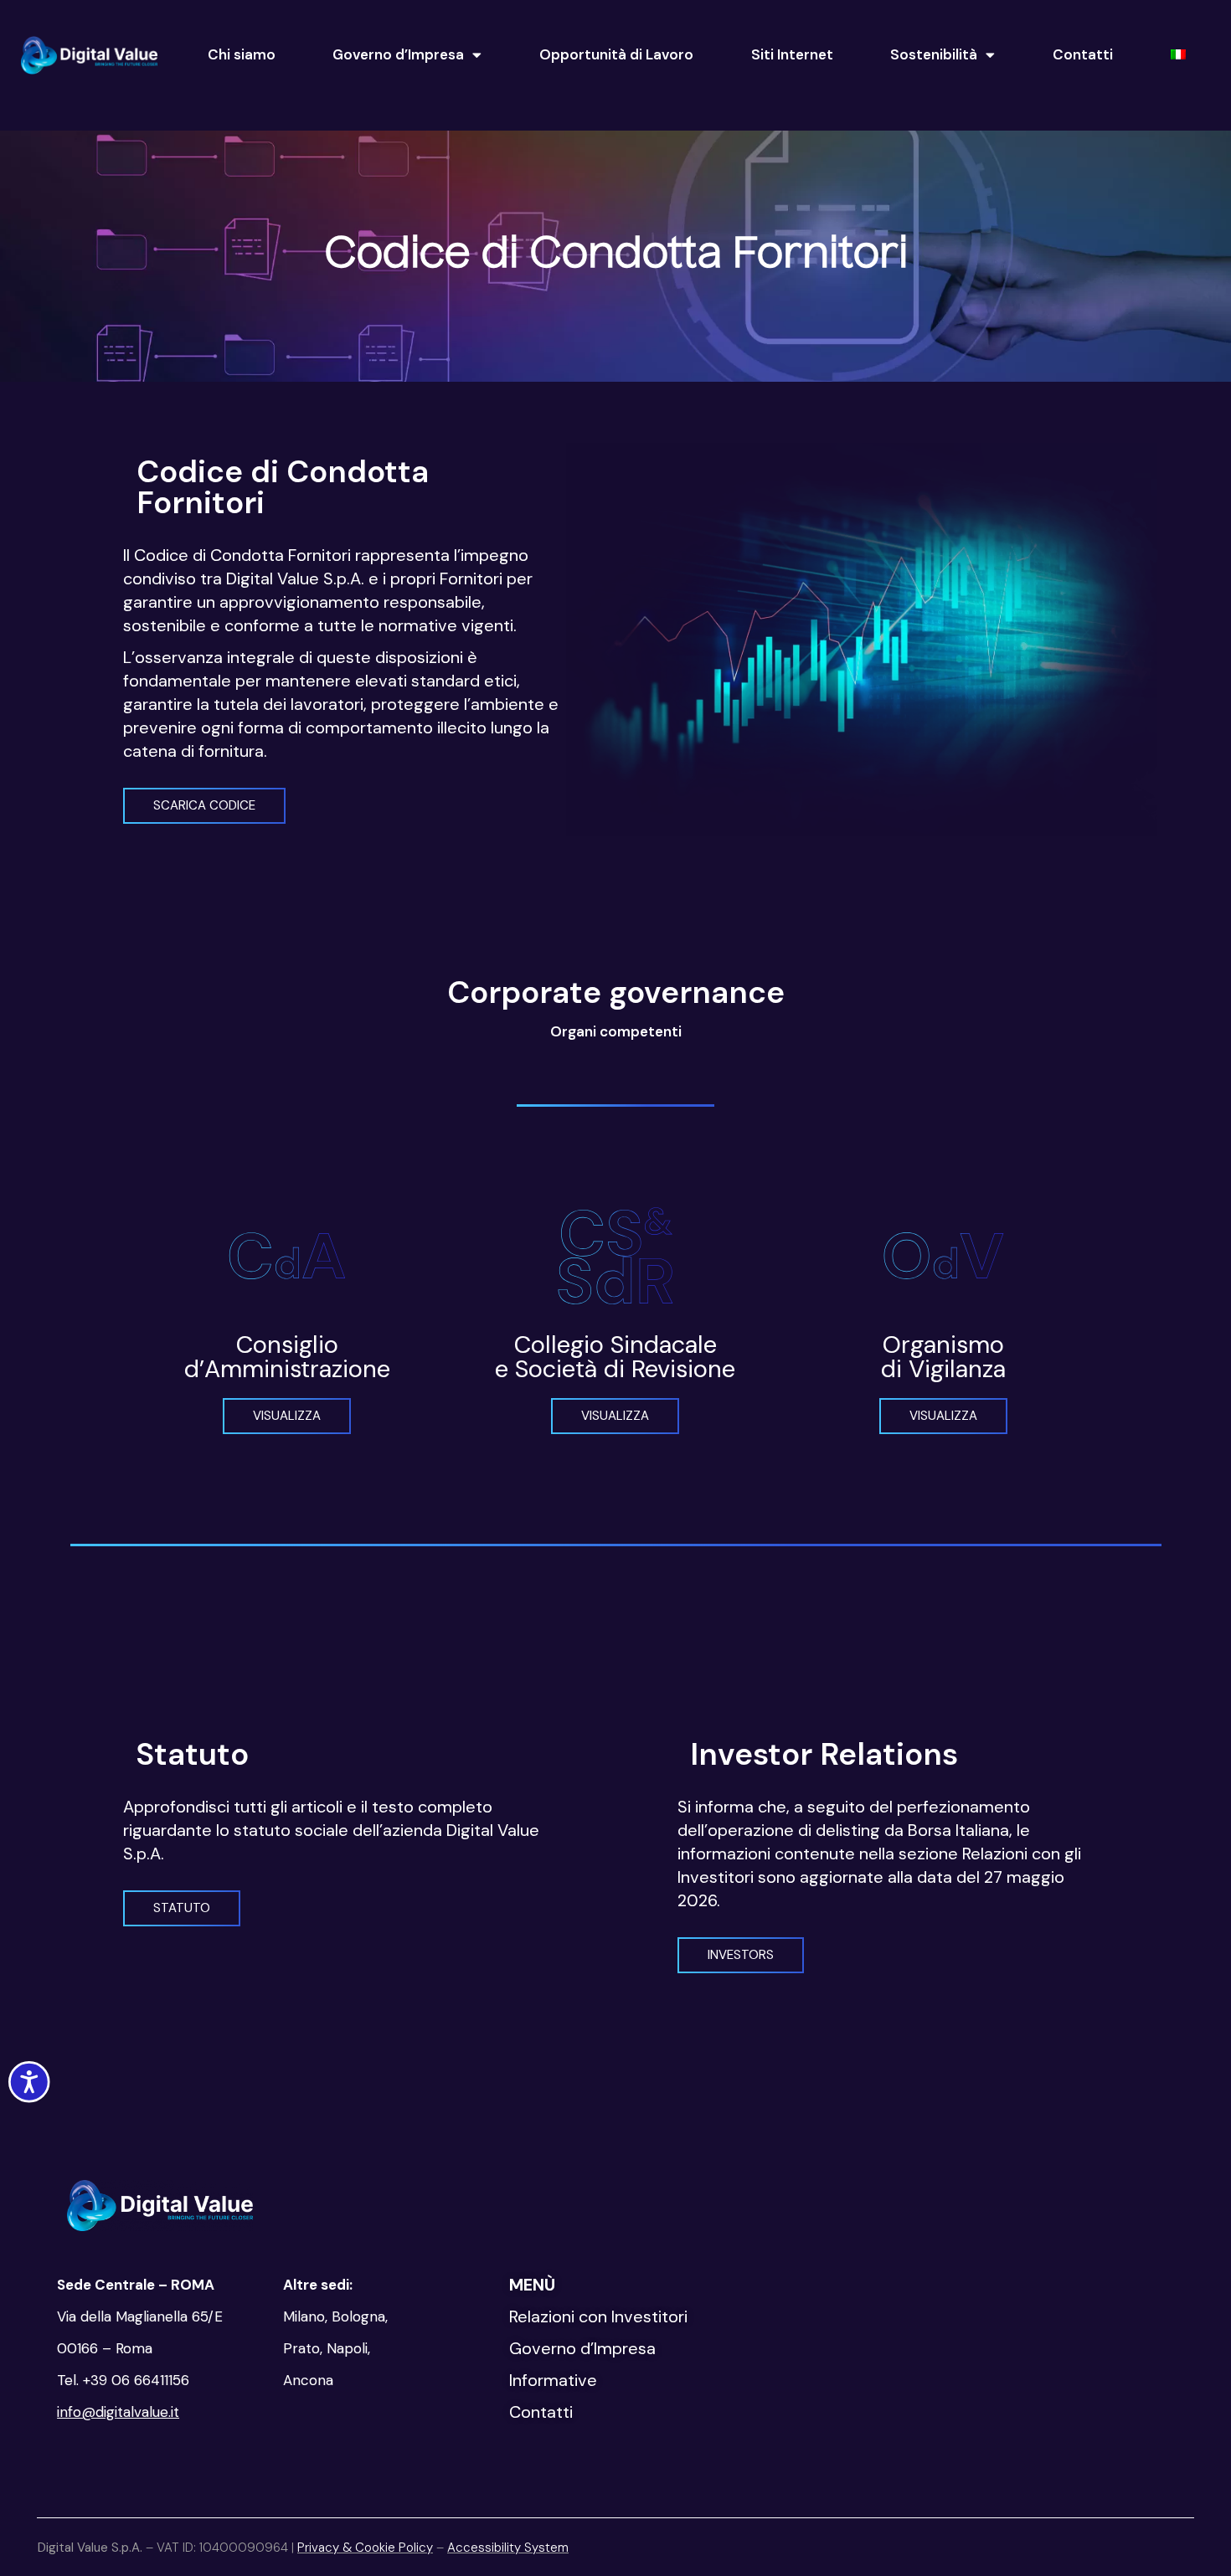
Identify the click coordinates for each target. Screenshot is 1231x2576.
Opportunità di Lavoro (616, 54)
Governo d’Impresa (398, 54)
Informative (553, 2380)
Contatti (1083, 54)
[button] (204, 806)
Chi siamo (242, 54)
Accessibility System (508, 2548)
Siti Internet (792, 54)
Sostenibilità (934, 54)
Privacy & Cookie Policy (365, 2548)
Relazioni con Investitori (598, 2316)
